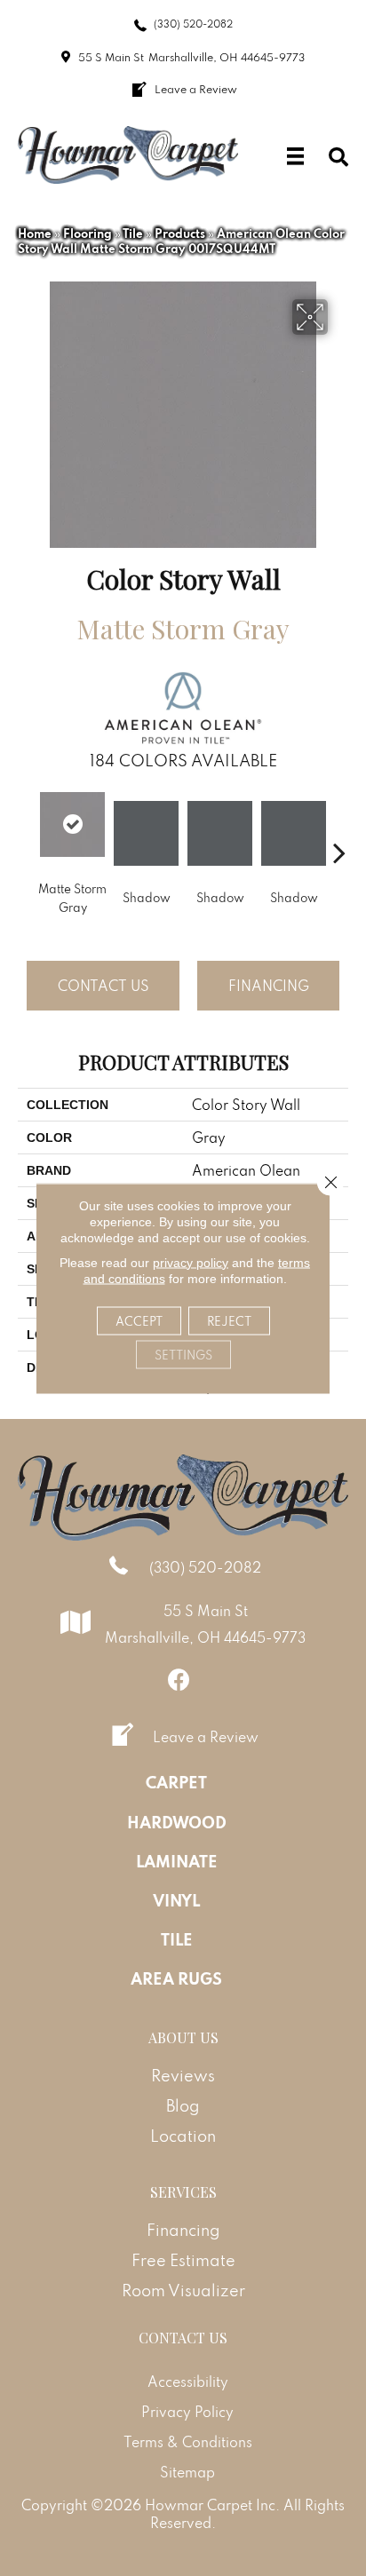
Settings (183, 1354)
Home (35, 234)
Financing (269, 986)
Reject (229, 1320)
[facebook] (179, 1680)
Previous (27, 826)
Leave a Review (206, 1737)
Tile (133, 234)
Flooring (88, 234)
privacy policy (191, 1262)
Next (339, 826)
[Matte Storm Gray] (72, 824)
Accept (139, 1320)
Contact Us (103, 986)
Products (180, 234)
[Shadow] (146, 833)
